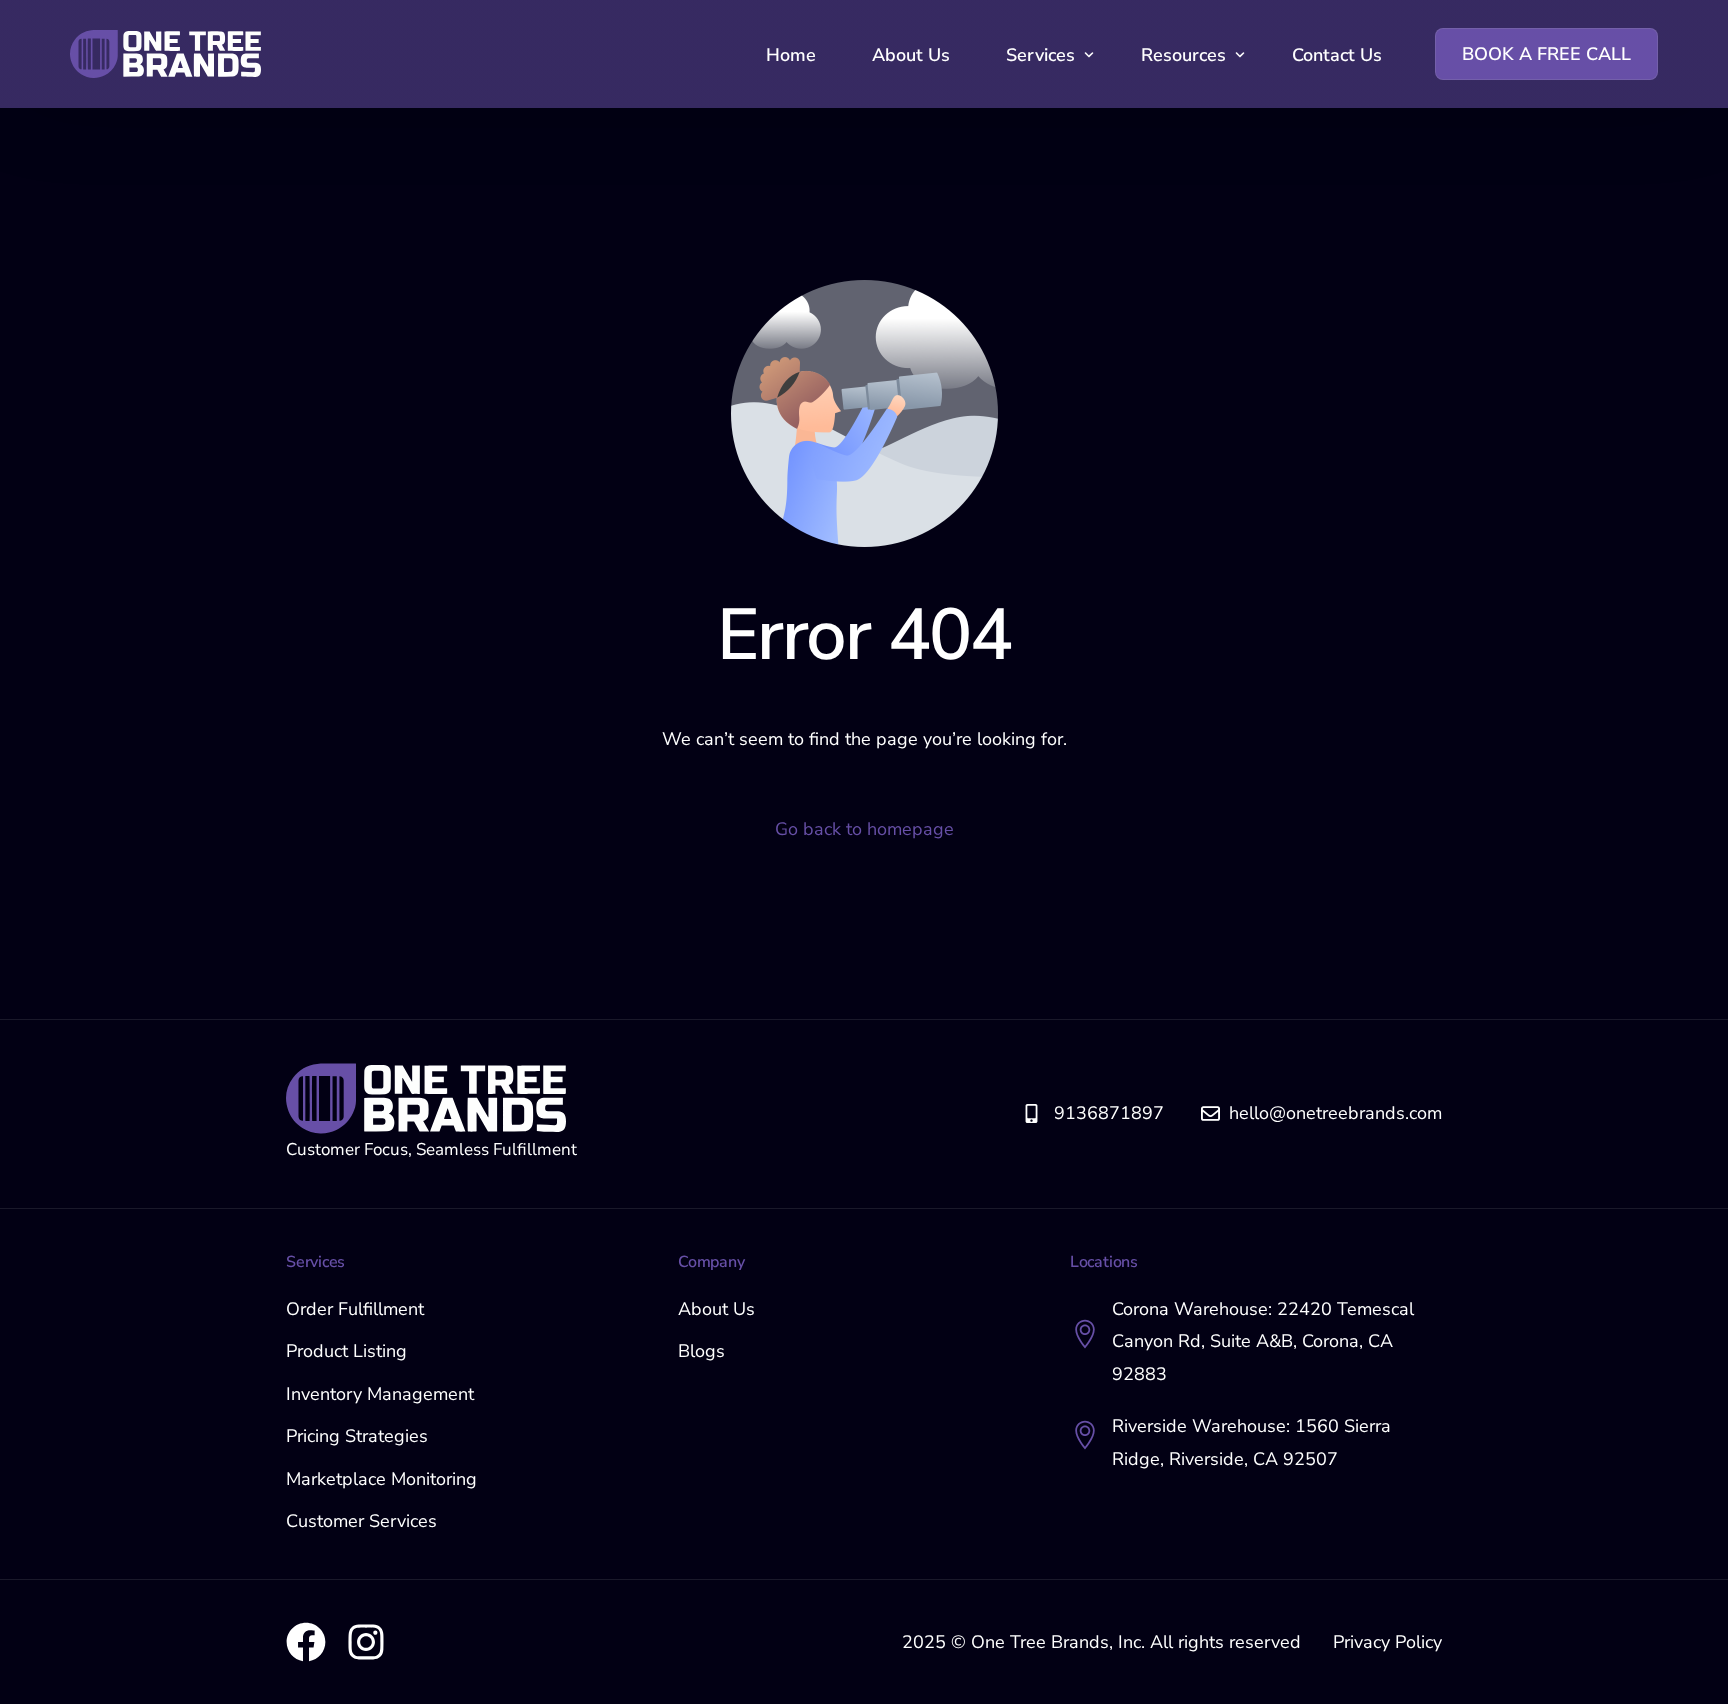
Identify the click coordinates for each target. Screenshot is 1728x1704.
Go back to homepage (864, 829)
